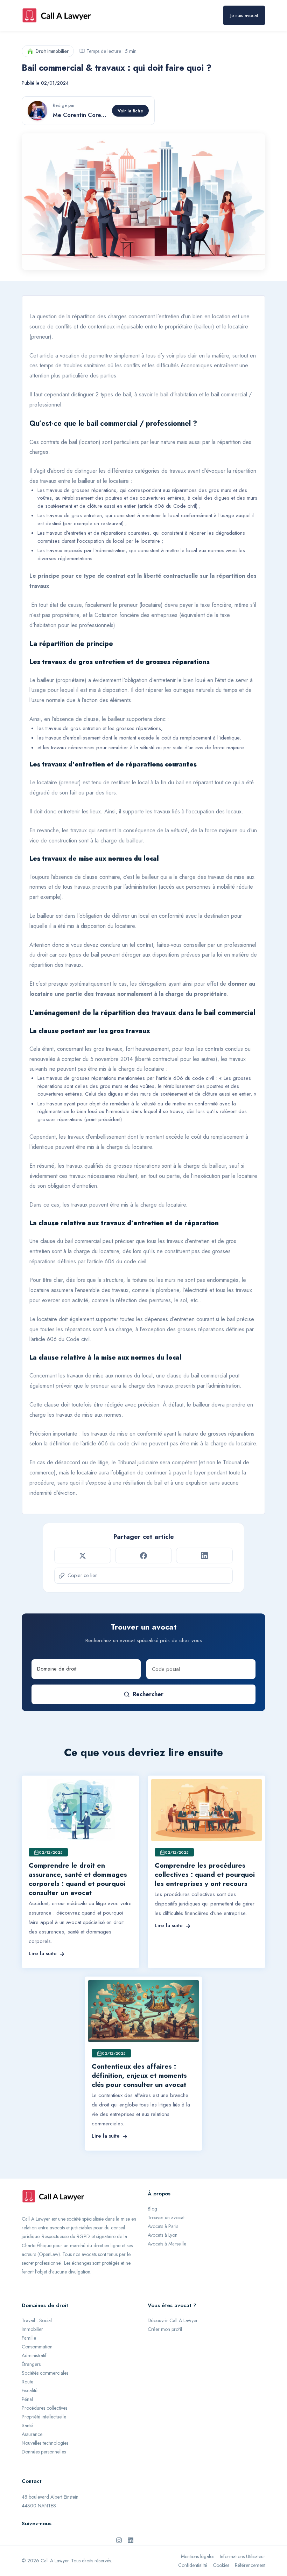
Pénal (27, 2399)
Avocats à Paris (163, 2226)
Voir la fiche (130, 111)
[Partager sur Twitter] (83, 1555)
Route (27, 2382)
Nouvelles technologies (45, 2443)
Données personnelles (44, 2452)
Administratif (34, 2355)
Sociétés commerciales (45, 2373)
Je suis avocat (244, 15)
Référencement (250, 2565)
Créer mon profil (165, 2329)
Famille (29, 2338)
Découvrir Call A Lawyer (173, 2320)
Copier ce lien (83, 1575)
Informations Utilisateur (243, 2556)
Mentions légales (198, 2556)
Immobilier (32, 2329)
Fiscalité (30, 2390)
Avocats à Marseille (167, 2244)
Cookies (221, 2565)
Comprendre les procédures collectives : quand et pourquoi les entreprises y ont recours (205, 1874)
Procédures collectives (44, 2408)
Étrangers (31, 2364)
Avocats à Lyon (163, 2235)
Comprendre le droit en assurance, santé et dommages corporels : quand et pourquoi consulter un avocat (78, 1879)
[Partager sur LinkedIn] (204, 1555)
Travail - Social (37, 2320)
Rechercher (148, 1694)
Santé (27, 2425)
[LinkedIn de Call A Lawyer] (131, 2540)
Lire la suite (43, 1953)
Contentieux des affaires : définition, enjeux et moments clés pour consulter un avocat (139, 2075)
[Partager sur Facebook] (143, 1555)
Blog (152, 2209)
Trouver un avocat (166, 2217)
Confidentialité (193, 2565)
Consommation (37, 2347)
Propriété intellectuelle (44, 2417)
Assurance (32, 2434)
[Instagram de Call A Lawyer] (119, 2540)
